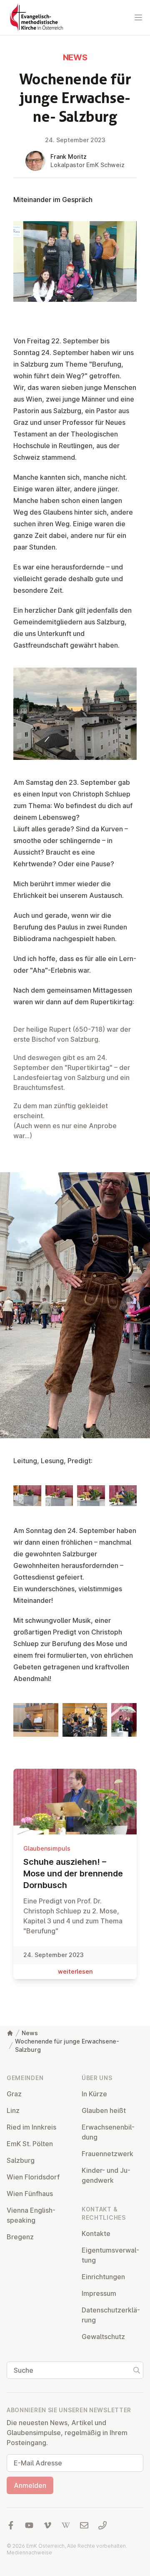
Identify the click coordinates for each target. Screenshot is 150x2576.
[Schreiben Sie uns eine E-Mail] (84, 2525)
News (30, 2033)
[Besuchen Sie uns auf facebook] (11, 2525)
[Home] (10, 2033)
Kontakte (96, 2233)
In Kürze (94, 2094)
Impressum (99, 2293)
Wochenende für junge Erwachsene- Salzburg (67, 2045)
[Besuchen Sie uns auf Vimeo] (47, 2525)
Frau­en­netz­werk (107, 2154)
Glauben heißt (104, 2110)
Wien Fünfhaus (30, 2194)
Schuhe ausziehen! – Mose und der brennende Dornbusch (73, 1873)
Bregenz (20, 2237)
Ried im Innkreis (31, 2127)
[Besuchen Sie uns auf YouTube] (29, 2525)
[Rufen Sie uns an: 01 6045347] (102, 2525)
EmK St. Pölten (30, 2144)
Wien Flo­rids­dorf (33, 2177)
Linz (13, 2110)
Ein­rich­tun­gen (103, 2277)
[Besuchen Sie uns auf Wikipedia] (66, 2525)
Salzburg (21, 2160)
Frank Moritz (69, 157)
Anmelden (30, 2485)
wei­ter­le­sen (75, 1971)
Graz (14, 2094)
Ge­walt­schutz (103, 2337)
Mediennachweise (29, 2553)
